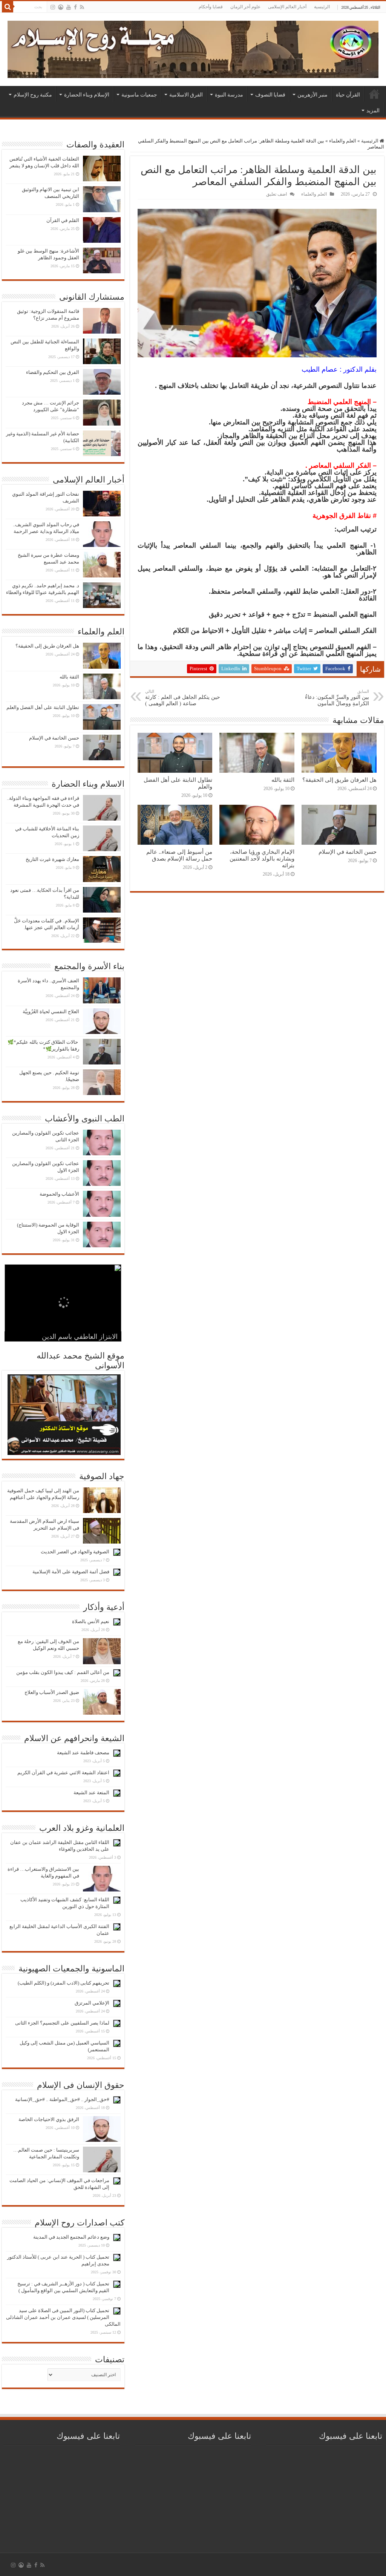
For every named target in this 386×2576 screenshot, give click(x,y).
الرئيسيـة (374, 94)
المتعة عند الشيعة (91, 1793)
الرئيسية (322, 7)
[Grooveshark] (61, 7)
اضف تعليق (276, 194)
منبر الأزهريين (312, 95)
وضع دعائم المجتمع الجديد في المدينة (71, 2237)
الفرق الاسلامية (186, 95)
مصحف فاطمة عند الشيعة (83, 1753)
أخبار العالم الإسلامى (287, 7)
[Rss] (82, 7)
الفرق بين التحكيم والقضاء (53, 372)
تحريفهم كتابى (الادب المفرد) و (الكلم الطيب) (64, 1983)
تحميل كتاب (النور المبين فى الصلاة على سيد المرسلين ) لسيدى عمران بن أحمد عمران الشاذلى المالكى (63, 2317)
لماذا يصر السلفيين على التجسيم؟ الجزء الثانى (62, 2023)
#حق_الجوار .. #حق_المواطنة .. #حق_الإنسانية (62, 2099)
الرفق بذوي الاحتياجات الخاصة (49, 2119)
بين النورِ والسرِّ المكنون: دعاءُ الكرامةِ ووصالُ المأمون (337, 698)
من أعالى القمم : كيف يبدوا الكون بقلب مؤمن (63, 1672)
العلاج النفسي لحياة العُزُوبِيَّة (51, 1012)
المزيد (373, 110)
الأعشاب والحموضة (59, 1194)
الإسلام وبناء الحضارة (87, 95)
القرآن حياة (348, 95)
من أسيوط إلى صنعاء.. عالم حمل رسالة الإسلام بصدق (179, 855)
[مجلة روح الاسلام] (193, 48)
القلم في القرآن (63, 220)
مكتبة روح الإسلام (33, 95)
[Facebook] (75, 7)
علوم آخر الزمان (245, 7)
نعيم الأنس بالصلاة (91, 1621)
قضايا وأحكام (211, 7)
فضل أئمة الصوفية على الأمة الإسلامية (71, 1572)
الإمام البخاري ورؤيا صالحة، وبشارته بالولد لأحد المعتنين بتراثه (262, 858)
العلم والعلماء (343, 141)
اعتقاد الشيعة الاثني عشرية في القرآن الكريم (63, 1773)
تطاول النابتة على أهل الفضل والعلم (43, 707)
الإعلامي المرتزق (92, 2003)
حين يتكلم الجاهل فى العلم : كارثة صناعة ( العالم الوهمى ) (183, 698)
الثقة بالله (283, 780)
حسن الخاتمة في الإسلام (348, 852)
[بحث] (8, 7)
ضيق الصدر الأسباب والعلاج (52, 1692)
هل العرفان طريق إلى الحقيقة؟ (339, 780)
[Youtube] (69, 7)
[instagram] (53, 7)
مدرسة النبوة (229, 95)
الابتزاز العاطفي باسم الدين (80, 1337)
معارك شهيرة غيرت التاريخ (52, 859)
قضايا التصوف (270, 95)
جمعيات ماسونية (139, 95)
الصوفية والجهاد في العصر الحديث (75, 1552)
